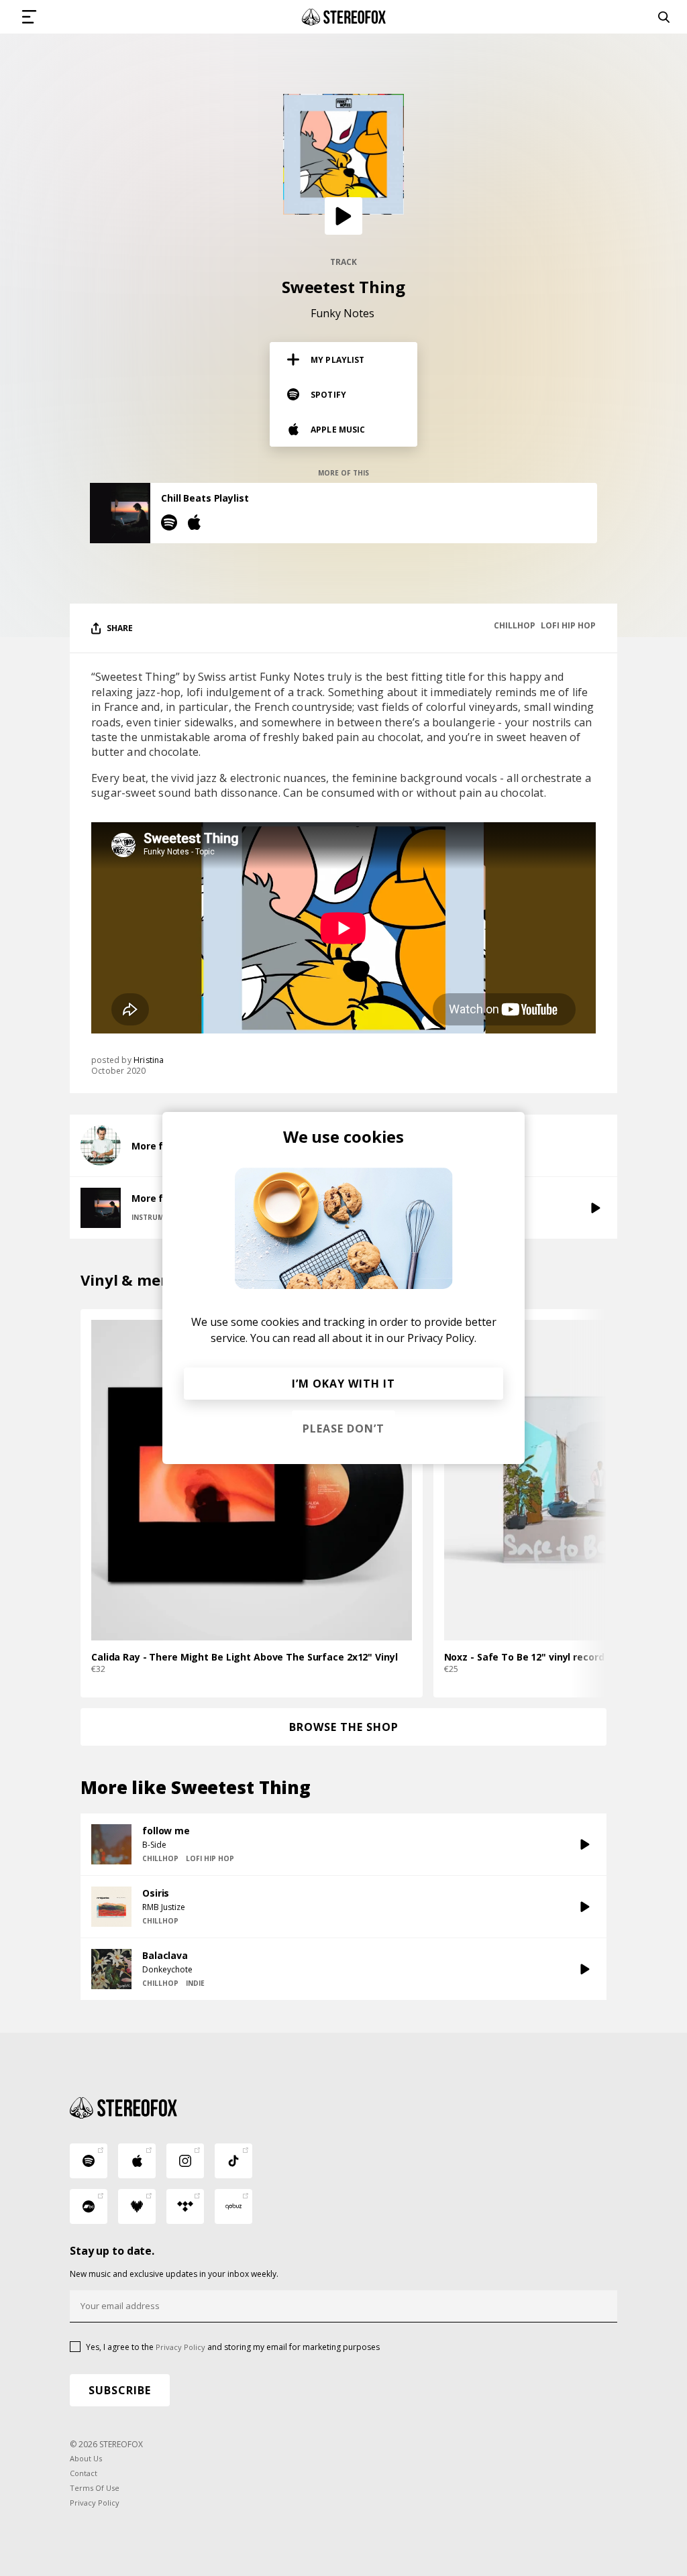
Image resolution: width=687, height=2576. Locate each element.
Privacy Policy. (442, 1338)
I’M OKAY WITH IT (343, 1384)
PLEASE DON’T (343, 1429)
